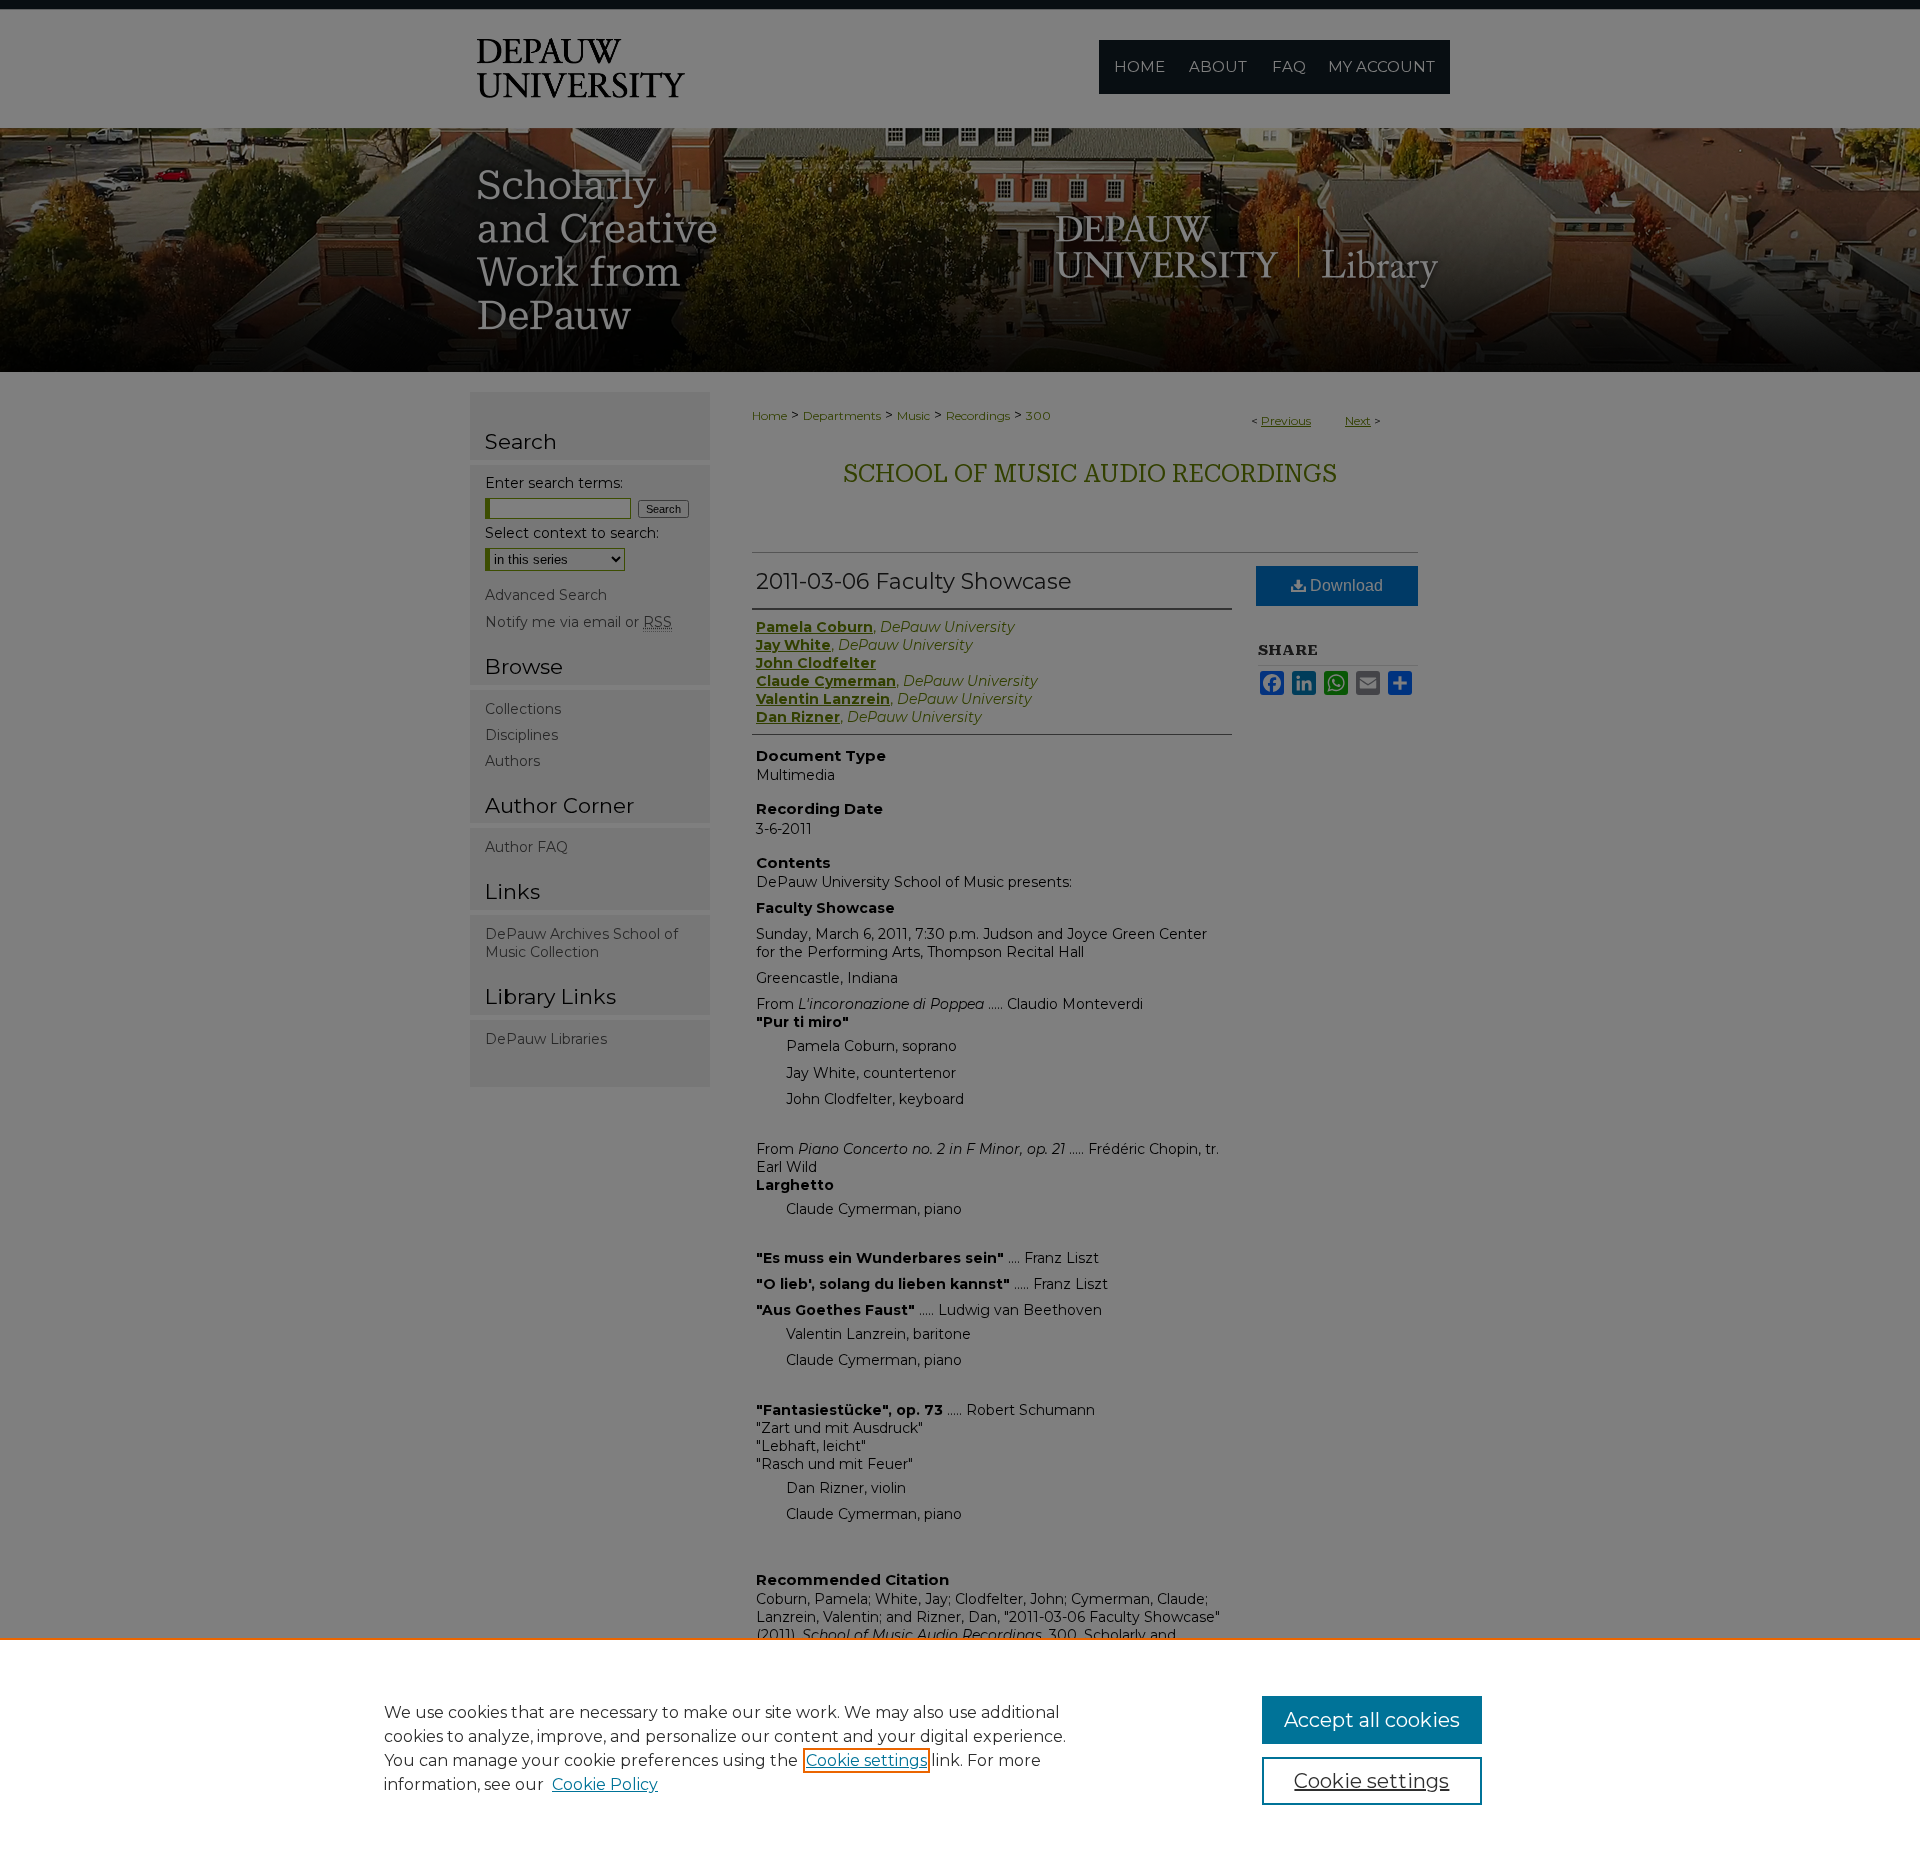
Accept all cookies (1372, 1720)
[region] (960, 1748)
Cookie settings (866, 1760)
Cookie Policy (605, 1784)
